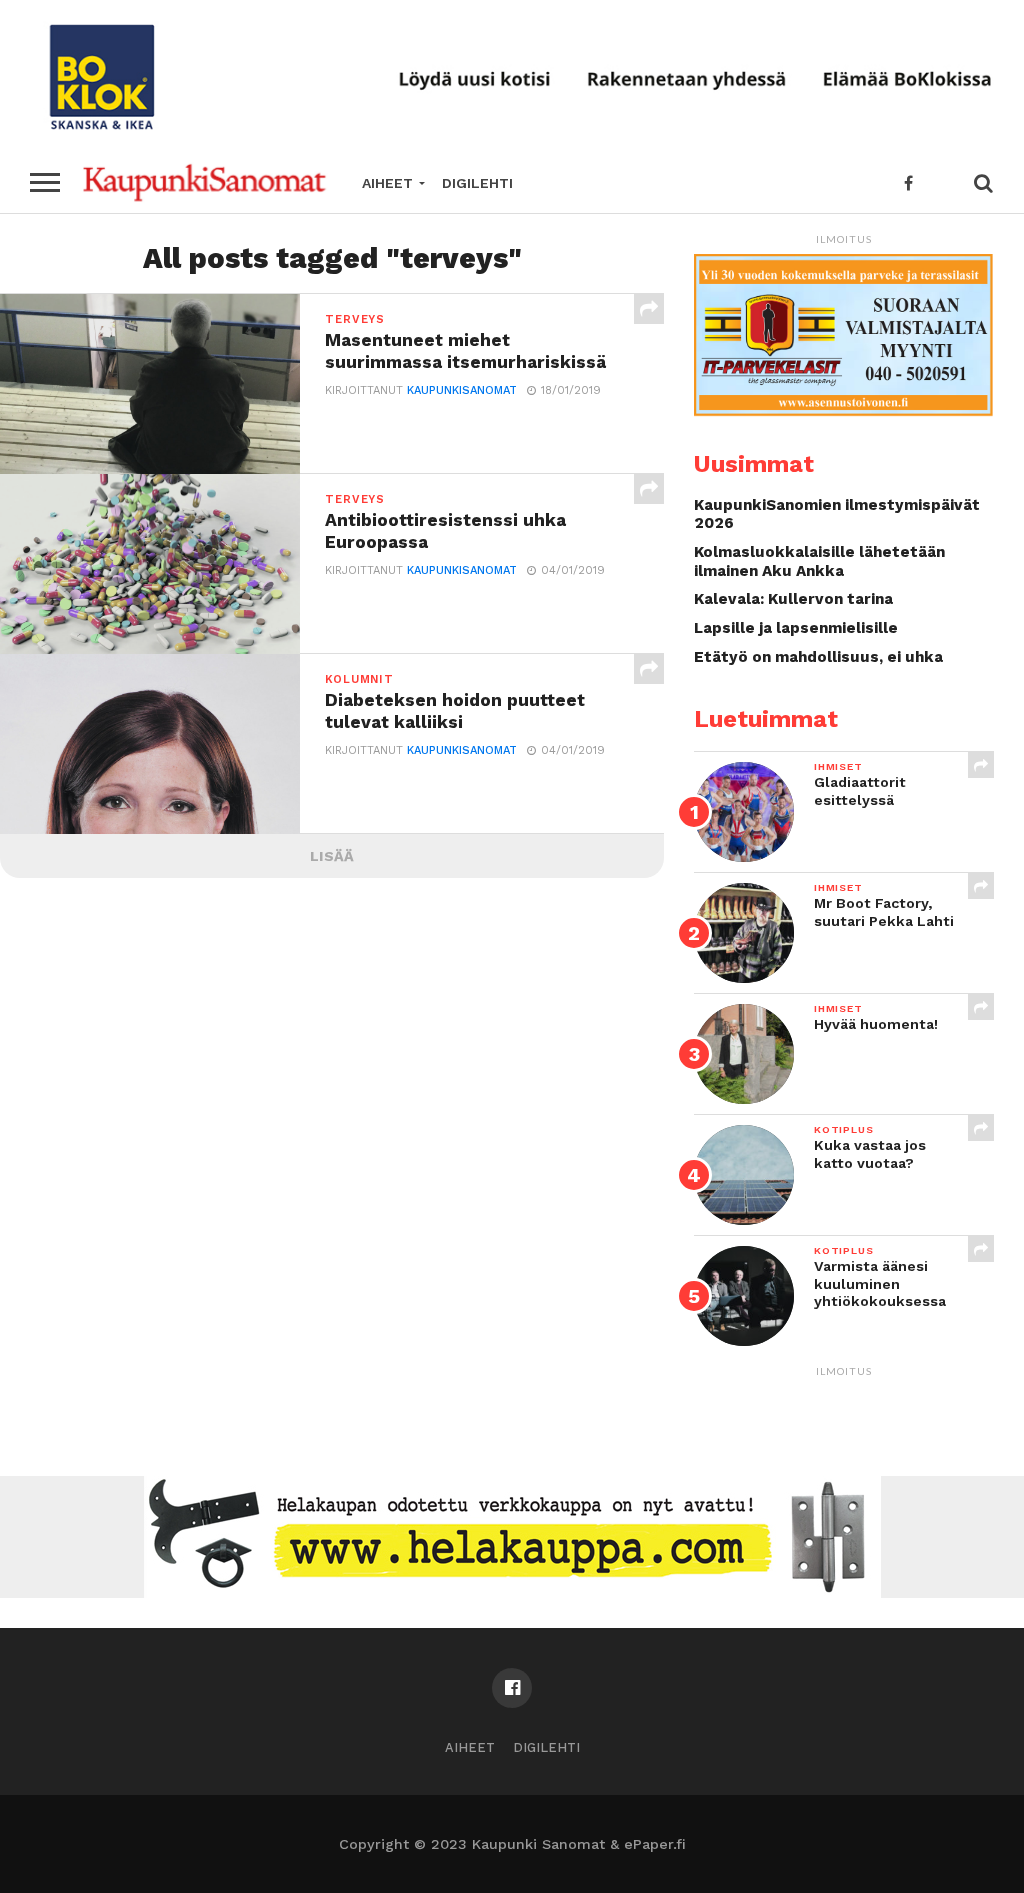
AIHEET (387, 183)
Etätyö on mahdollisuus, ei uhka (818, 657)
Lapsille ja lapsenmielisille (796, 628)
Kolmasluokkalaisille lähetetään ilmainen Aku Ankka (819, 561)
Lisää (332, 856)
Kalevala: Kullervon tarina (793, 599)
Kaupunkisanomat (462, 390)
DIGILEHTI (477, 183)
